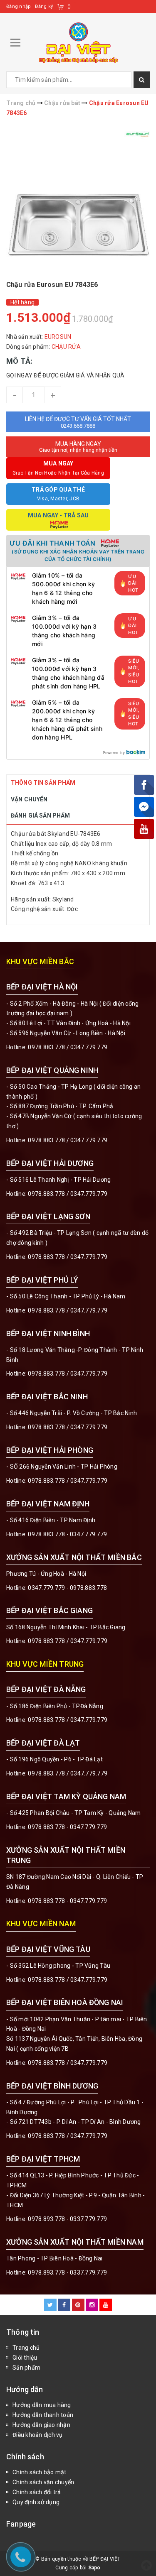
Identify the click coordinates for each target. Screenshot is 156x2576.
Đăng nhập (19, 6)
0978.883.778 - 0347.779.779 (67, 1534)
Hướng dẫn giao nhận (41, 2425)
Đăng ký (44, 6)
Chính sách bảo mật (40, 2472)
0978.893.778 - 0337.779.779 (67, 2219)
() (69, 6)
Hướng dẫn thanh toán (43, 2415)
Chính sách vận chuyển (43, 2482)
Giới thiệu (25, 2358)
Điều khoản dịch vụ (38, 2435)
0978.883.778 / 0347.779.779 (68, 1980)
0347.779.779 (89, 1047)
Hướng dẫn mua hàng (42, 2405)
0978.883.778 (46, 1047)
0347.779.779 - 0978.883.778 (67, 1588)
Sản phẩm (26, 2368)
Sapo (94, 2568)
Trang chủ (26, 2348)
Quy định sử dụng (36, 2502)
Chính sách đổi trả (37, 2492)
